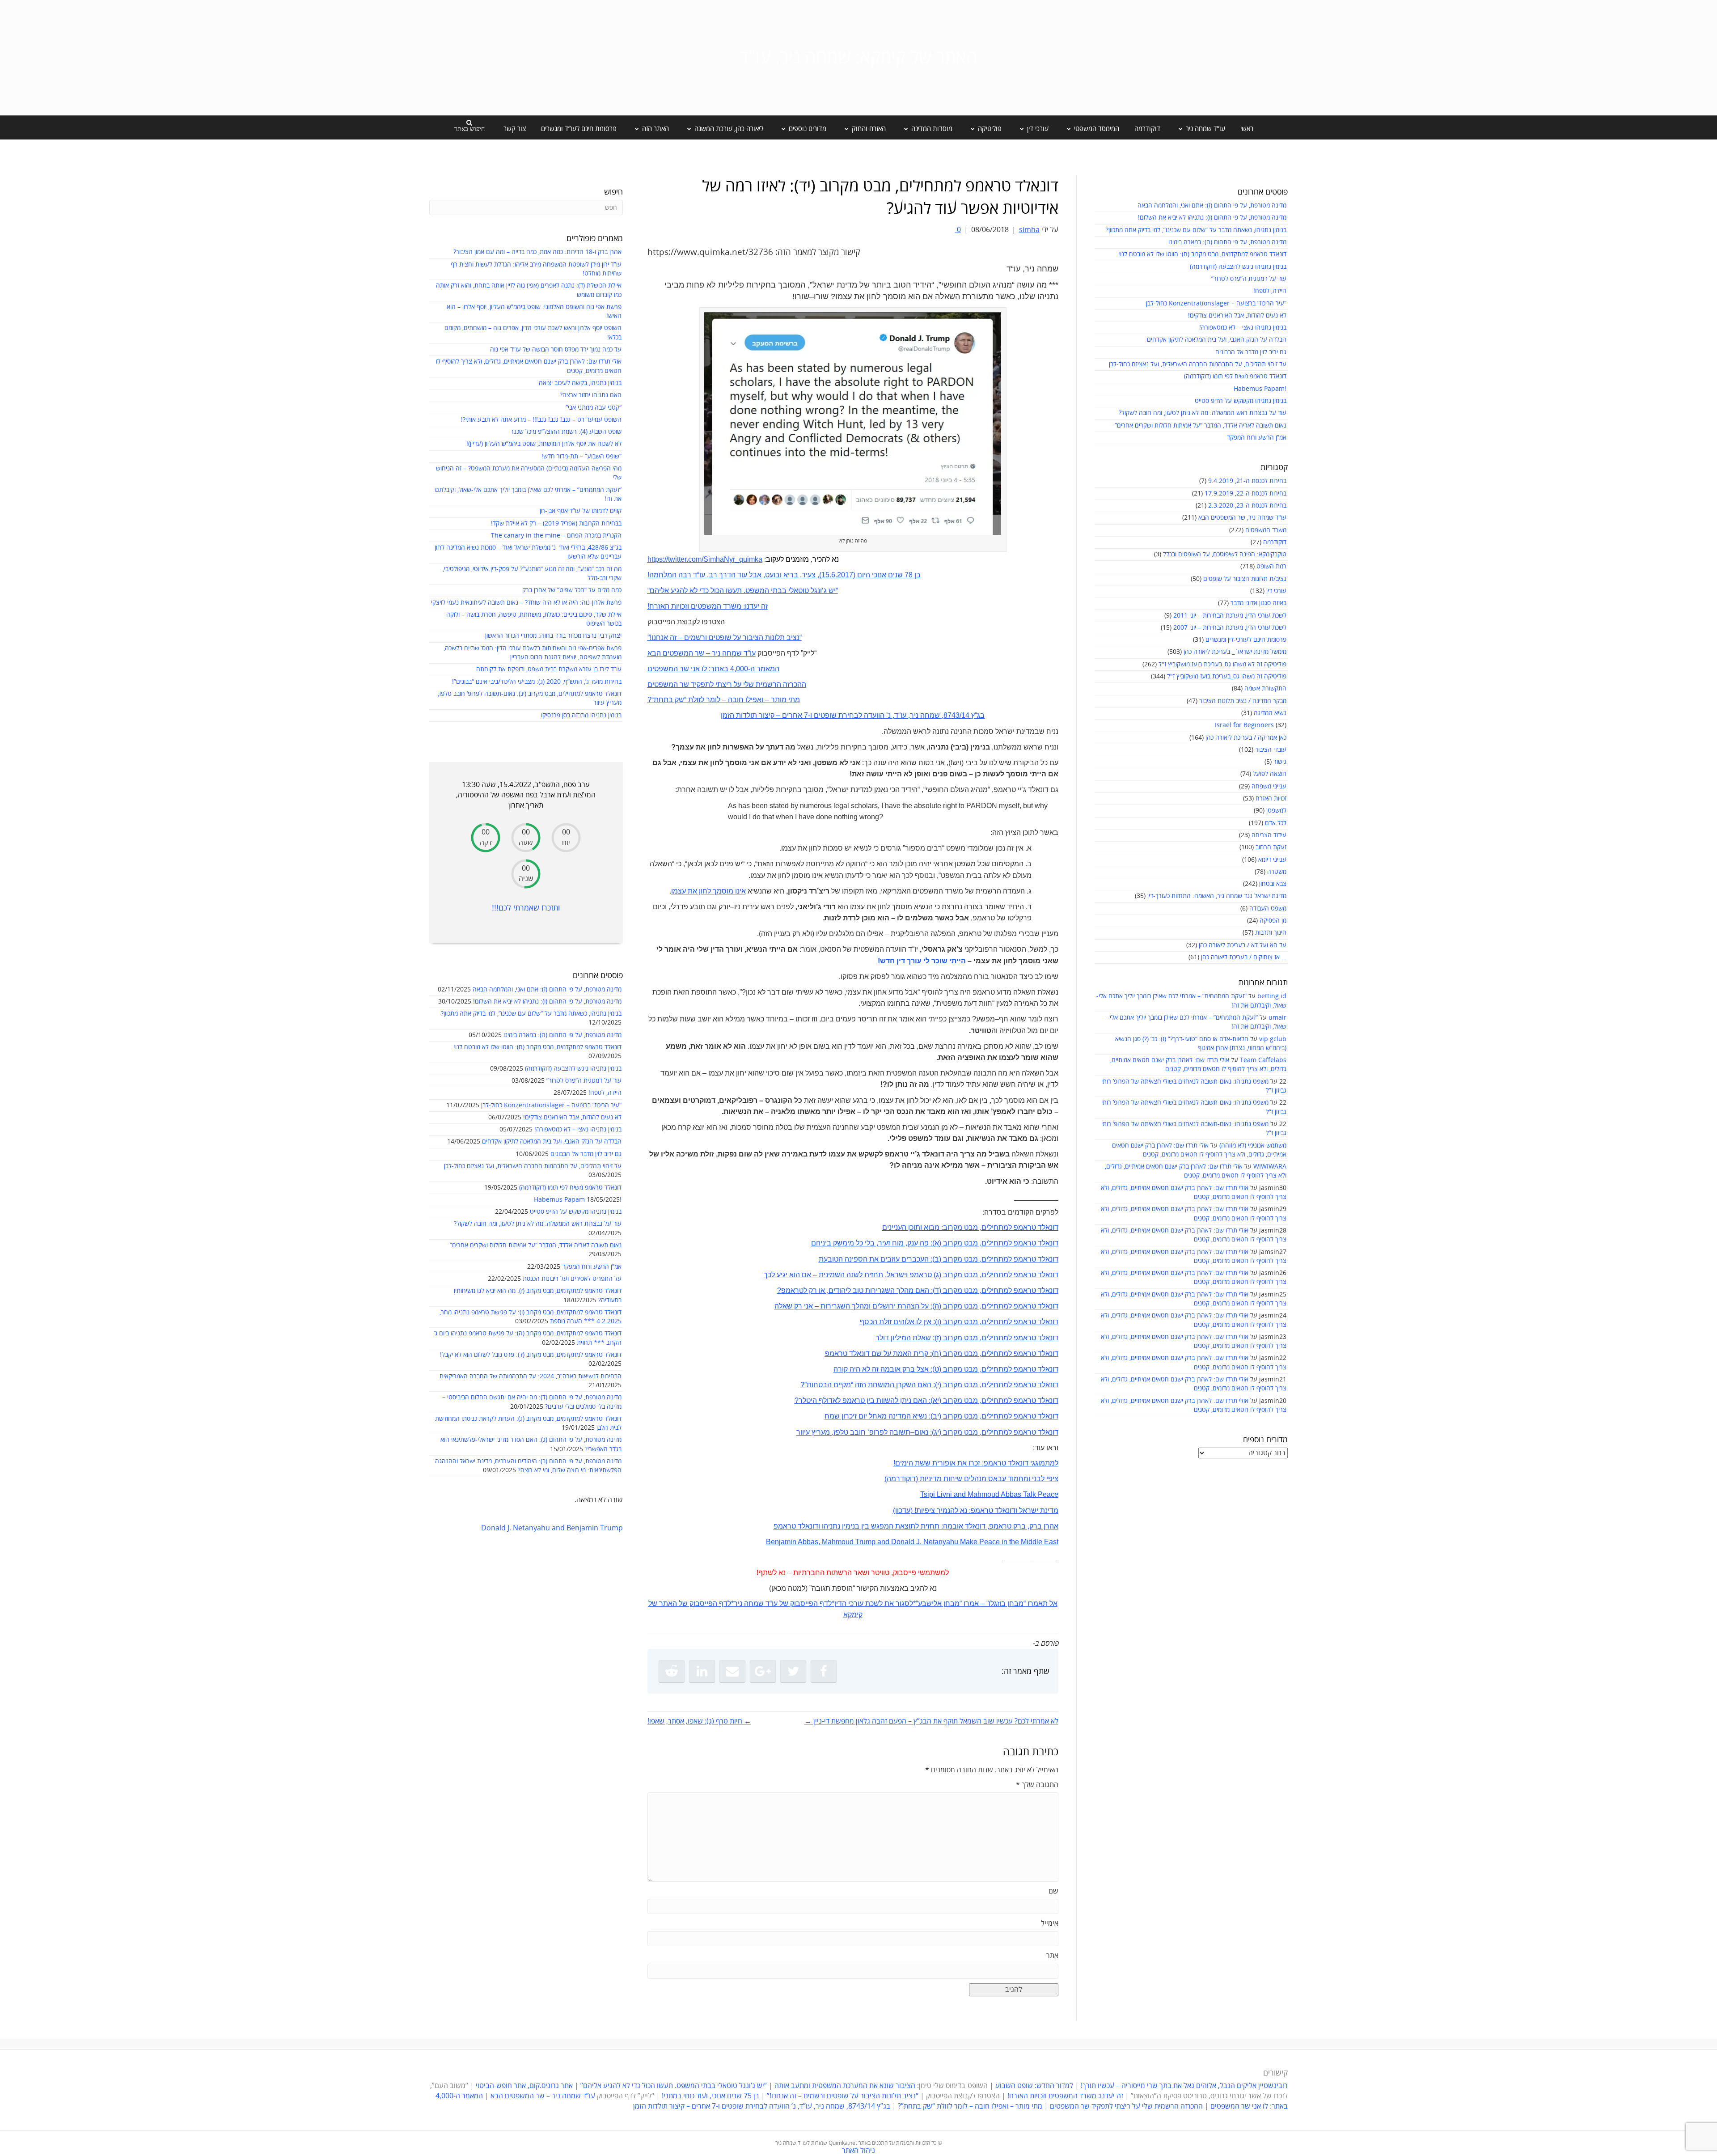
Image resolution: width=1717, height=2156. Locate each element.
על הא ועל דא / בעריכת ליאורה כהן (1243, 945)
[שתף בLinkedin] (702, 1671)
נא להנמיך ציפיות (942, 1510)
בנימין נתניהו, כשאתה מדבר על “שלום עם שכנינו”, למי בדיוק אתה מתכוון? (1196, 230)
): (932, 1369)
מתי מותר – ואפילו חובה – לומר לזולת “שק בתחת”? (970, 2106)
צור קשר (515, 129)
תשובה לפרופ (890, 1432)
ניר (738, 1603)
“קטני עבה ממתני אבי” (594, 408)
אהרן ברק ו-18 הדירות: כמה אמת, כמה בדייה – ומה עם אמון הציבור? (537, 252)
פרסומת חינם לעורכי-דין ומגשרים (1246, 640)
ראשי (1247, 129)
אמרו (971, 1603)
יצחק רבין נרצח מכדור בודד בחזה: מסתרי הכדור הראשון (553, 636)
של (784, 1603)
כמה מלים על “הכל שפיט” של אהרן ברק (572, 590)
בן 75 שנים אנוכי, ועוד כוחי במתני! (710, 2096)
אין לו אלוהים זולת (904, 1322)
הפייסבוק (804, 1603)
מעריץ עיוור (813, 1432)
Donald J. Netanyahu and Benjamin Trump (552, 1528)
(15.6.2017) (837, 575)
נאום (921, 1432)
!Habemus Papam (1260, 389)
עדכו (904, 1510)
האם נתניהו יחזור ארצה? (591, 395)
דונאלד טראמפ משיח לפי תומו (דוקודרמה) (1235, 376)
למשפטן (1276, 811)
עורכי (856, 1603)
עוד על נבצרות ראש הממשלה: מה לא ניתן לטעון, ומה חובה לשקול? (1203, 413)
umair (1277, 1018)
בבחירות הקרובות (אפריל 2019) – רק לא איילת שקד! (556, 523)
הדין (840, 1603)
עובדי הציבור (1271, 750)
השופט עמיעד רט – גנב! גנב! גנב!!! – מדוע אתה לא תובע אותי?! (541, 420)
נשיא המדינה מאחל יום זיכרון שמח (876, 1416)
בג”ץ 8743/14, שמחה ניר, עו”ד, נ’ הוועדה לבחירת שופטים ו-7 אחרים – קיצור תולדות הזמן (762, 2106)
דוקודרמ (903, 1479)
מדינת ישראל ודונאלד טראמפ (1015, 1510)
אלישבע (930, 1603)
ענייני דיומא (1272, 860)
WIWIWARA (1270, 1167)
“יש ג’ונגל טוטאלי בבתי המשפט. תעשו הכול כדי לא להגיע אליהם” (674, 2086)
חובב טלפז (850, 1432)
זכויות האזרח (1271, 798)
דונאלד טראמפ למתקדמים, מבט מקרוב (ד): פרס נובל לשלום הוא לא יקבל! (531, 1355)
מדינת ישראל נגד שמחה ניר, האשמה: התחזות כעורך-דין (1217, 896)
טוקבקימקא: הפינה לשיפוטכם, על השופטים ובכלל (1225, 554)
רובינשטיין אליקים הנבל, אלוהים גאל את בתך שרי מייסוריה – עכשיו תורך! (1183, 2086)
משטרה (1277, 872)
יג (937, 1432)
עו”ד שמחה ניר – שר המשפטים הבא (543, 2096)
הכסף (869, 1322)
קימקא (853, 1615)
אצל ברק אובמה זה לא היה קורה (881, 1369)
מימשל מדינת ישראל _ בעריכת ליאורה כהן (1235, 652)
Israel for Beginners (1244, 725)
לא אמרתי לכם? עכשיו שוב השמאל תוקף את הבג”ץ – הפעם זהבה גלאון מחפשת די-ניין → (931, 1721)
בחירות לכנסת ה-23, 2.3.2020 (1247, 506)
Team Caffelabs (1263, 1060)
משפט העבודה (1268, 909)
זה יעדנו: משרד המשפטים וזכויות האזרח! (1065, 2096)
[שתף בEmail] (732, 1671)
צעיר (809, 575)
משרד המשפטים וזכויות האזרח (695, 606)
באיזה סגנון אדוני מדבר (1258, 603)
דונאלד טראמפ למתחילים (1020, 1322)
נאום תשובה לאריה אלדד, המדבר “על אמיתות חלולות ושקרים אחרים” (1201, 426)
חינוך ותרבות (1271, 933)
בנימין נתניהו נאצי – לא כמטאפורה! (1243, 328)
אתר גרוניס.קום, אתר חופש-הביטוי (524, 2086)
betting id (1272, 996)
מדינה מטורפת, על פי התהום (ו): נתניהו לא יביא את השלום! (1212, 218)
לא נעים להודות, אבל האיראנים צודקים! (1237, 316)
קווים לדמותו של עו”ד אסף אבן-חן (581, 511)
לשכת (874, 1603)
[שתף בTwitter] (793, 1671)
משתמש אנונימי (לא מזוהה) (1253, 1146)
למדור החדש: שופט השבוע (1034, 2086)
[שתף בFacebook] (824, 1671)
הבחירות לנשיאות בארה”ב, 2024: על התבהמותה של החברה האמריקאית (531, 1376)
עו (702, 575)
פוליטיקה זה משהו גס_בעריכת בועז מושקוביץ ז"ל (1227, 676)
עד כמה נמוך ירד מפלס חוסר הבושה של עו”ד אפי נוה (556, 349)
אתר (1052, 1956)
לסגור (904, 1603)
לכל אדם (1276, 823)
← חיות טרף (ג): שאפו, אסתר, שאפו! (699, 1721)
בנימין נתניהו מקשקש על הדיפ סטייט (1241, 401)
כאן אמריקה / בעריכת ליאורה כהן (1246, 738)
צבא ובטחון (1273, 884)
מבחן (1015, 1603)
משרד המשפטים (1266, 530)
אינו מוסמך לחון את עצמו (708, 891)
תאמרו (1038, 1603)
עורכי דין (1276, 591)
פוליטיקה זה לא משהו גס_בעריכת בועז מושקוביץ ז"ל (1222, 664)
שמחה (754, 1603)
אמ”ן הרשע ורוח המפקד (1257, 438)
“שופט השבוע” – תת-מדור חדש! (581, 456)
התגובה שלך (1037, 1785)
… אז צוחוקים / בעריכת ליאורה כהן (1244, 957)
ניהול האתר (858, 2151)
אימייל (1050, 1923)
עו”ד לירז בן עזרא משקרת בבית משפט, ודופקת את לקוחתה (549, 669)
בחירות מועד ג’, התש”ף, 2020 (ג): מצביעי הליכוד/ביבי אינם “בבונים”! (537, 682)
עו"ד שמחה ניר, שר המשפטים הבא (1242, 518)
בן (917, 575)
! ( (913, 1510)
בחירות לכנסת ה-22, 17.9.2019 (1245, 493)
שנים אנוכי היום (880, 575)
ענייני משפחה (1269, 786)
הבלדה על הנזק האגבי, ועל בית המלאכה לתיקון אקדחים (1217, 340)
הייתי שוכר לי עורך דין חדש (923, 961)
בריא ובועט (782, 575)
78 (908, 575)
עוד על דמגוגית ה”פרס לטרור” (1249, 279)
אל (1053, 1603)
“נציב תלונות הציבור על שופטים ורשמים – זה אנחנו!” (843, 2096)
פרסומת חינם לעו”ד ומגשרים (579, 129)
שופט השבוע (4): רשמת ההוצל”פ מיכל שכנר (566, 432)
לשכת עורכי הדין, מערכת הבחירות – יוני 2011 (1230, 616)
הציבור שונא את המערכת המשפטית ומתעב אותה (845, 2086)
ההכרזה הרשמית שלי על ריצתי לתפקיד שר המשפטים (1126, 2106)
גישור (1280, 762)
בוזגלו (997, 1603)
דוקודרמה (1147, 129)
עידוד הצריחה (1269, 835)
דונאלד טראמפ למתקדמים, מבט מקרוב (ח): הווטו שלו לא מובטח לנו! (1202, 254)
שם (1053, 1891)
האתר (668, 1603)
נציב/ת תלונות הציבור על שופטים (1245, 579)
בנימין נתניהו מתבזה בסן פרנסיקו (581, 715)
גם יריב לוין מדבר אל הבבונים (1251, 352)
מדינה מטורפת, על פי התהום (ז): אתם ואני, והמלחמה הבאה (1212, 205)
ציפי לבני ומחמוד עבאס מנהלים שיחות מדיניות (988, 1479)
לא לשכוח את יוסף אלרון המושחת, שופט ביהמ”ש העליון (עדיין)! (544, 444)
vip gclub (1273, 1039)
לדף (826, 1603)
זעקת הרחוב (1271, 847)
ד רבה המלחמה (673, 575)
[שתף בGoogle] (763, 1671)
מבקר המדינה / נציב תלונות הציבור (1243, 701)
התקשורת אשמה (1265, 688)
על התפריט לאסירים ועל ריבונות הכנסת (572, 1279)
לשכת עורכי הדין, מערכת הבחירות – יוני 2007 (1230, 628)
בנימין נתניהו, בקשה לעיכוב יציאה (580, 383)
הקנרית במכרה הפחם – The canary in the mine (556, 536)
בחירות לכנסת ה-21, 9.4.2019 (1247, 481)
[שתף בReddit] (672, 1671)
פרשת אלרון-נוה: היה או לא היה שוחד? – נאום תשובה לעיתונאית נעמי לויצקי (526, 603)
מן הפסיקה (1273, 921)
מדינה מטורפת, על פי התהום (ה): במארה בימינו (1227, 242)
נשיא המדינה (1270, 713)
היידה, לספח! (1270, 291)
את (889, 1603)
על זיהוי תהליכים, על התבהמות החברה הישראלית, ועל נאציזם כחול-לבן (1198, 364)
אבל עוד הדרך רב (735, 575)
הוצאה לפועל (1270, 774)
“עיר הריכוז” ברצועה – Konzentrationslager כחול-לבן (1216, 303)
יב (936, 1416)
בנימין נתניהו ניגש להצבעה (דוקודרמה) (1238, 267)
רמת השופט (1271, 566)
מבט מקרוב (960, 1322)
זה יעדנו (756, 606)
